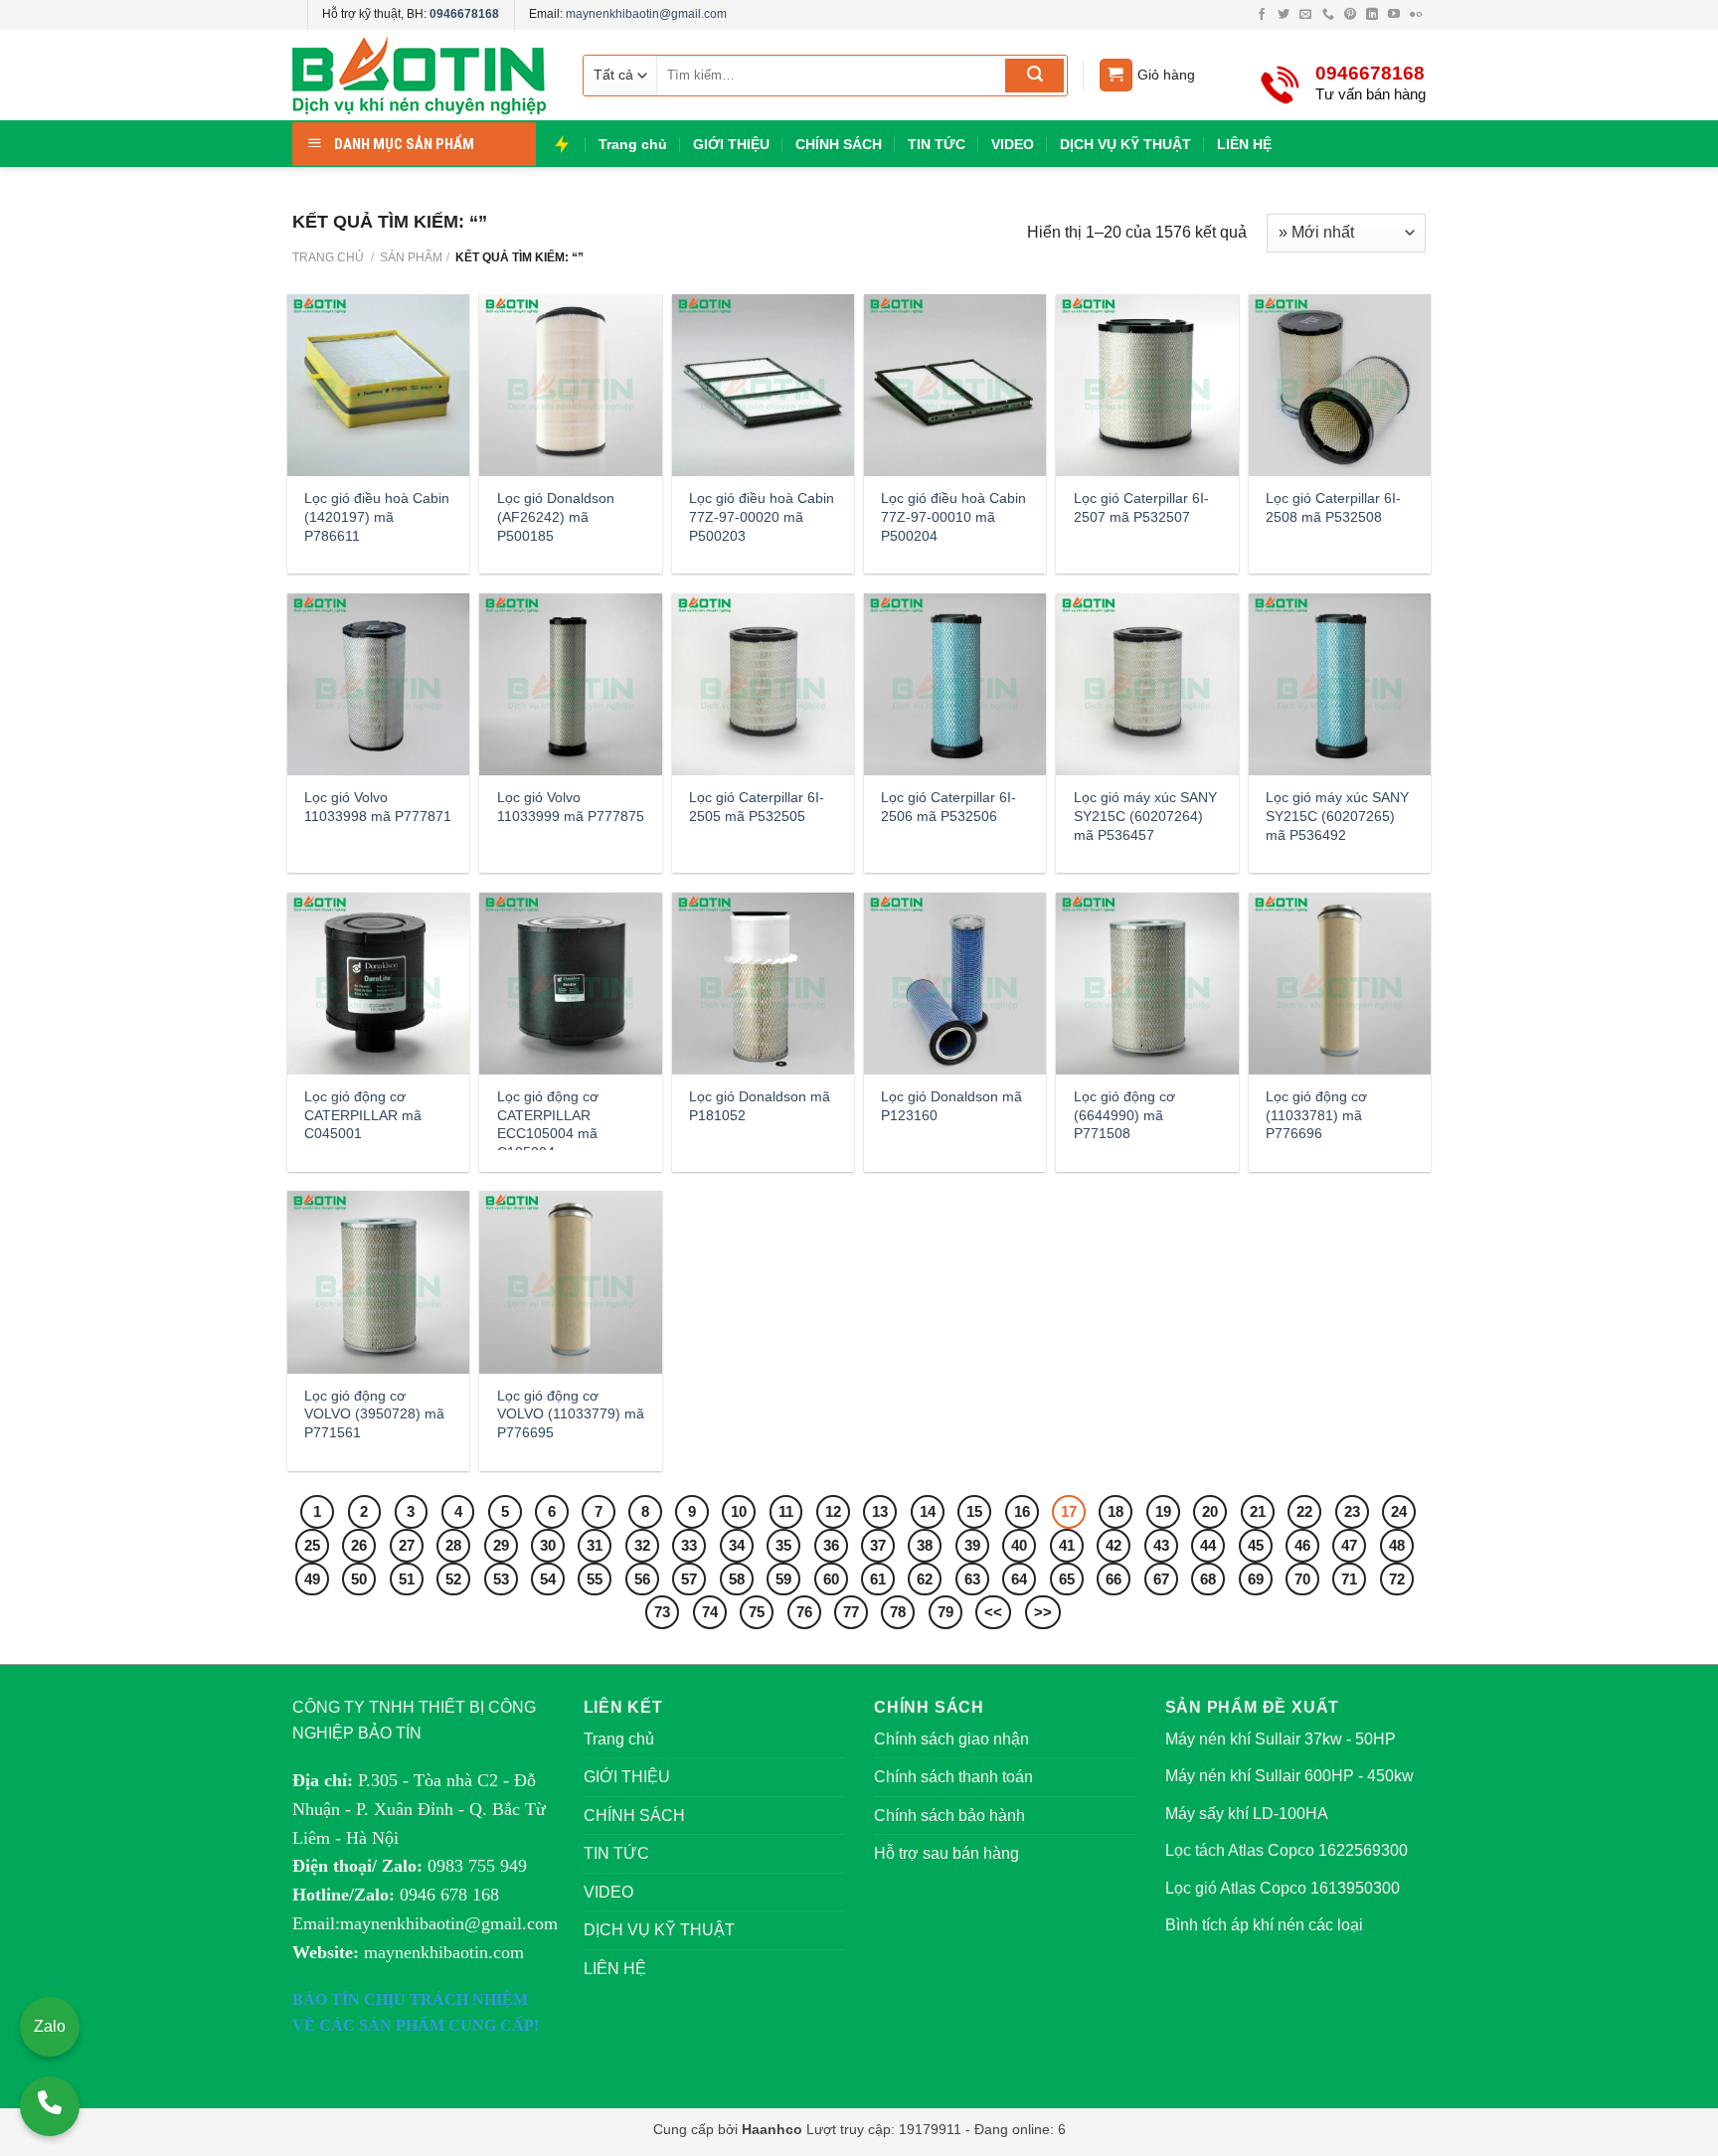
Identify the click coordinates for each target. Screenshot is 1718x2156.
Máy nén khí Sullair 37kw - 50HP (1281, 1739)
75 (757, 1612)
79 (945, 1612)
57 (689, 1579)
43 (1161, 1545)
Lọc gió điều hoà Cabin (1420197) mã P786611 (377, 516)
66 (1114, 1579)
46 (1302, 1545)
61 (878, 1579)
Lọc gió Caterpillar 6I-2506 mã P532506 (948, 807)
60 (831, 1579)
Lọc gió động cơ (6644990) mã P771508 (1124, 1115)
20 (1210, 1511)
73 (662, 1612)
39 (972, 1545)
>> (1043, 1612)
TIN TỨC (937, 144)
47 (1349, 1545)
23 (1352, 1511)
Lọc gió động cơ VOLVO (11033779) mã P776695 (571, 1414)
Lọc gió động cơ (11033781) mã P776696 (1316, 1115)
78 (898, 1612)
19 (1163, 1511)
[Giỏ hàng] (1116, 75)
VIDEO (1013, 144)
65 (1067, 1579)
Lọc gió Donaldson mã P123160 (951, 1106)
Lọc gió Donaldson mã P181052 (760, 1106)
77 (851, 1612)
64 (1019, 1579)
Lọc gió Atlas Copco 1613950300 (1283, 1888)
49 (312, 1579)
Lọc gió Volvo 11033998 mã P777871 (378, 807)
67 (1161, 1579)
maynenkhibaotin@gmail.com (646, 14)
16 (1022, 1511)
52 (453, 1579)
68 (1208, 1579)
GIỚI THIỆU (731, 144)
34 (737, 1545)
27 (407, 1545)
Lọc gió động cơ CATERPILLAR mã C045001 (363, 1115)
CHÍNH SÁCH (839, 144)
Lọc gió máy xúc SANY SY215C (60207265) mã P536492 (1337, 816)
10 (739, 1511)
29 (501, 1545)
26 (359, 1545)
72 (1397, 1579)
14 (928, 1511)
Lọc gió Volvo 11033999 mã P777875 (571, 807)
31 (595, 1545)
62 (925, 1579)
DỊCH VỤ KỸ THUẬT (1125, 144)
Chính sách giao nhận (951, 1739)
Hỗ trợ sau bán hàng (946, 1853)
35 (783, 1545)
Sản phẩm (411, 257)
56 (642, 1579)
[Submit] (1034, 76)
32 (642, 1545)
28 (453, 1545)
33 (689, 1545)
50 (359, 1579)
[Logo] (422, 75)
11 (786, 1511)
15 (974, 1511)
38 (925, 1545)
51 (407, 1579)
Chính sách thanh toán (953, 1777)
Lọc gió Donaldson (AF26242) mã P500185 (556, 516)
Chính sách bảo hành (949, 1816)
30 (548, 1545)
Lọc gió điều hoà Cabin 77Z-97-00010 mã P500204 (953, 516)
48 (1397, 1545)
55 (595, 1579)
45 (1256, 1545)
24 (1399, 1511)
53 (501, 1579)
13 (880, 1511)
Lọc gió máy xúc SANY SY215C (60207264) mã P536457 (1145, 816)
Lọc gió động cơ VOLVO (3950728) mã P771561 (374, 1414)
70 (1302, 1579)
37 (878, 1545)
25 (312, 1545)
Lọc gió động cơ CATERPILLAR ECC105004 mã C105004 (548, 1124)
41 (1067, 1545)
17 (1069, 1511)
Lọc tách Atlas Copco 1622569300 (1287, 1850)
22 (1304, 1511)
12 (833, 1511)
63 (972, 1579)
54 (548, 1579)
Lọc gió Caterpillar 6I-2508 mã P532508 (1333, 507)
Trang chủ (633, 144)
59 (783, 1579)
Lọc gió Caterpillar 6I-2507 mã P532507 (1141, 507)
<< (993, 1612)
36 (831, 1545)
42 (1114, 1545)
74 (710, 1612)
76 (804, 1612)
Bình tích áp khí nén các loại (1264, 1925)
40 (1019, 1545)
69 (1256, 1579)
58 (737, 1579)
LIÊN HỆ (1244, 144)
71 (1349, 1579)
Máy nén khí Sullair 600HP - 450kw (1289, 1776)
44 (1208, 1545)
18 (1116, 1511)
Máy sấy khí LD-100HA (1247, 1814)
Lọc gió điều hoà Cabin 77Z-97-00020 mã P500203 (762, 516)
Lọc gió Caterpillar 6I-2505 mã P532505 (757, 807)
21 (1258, 1511)
